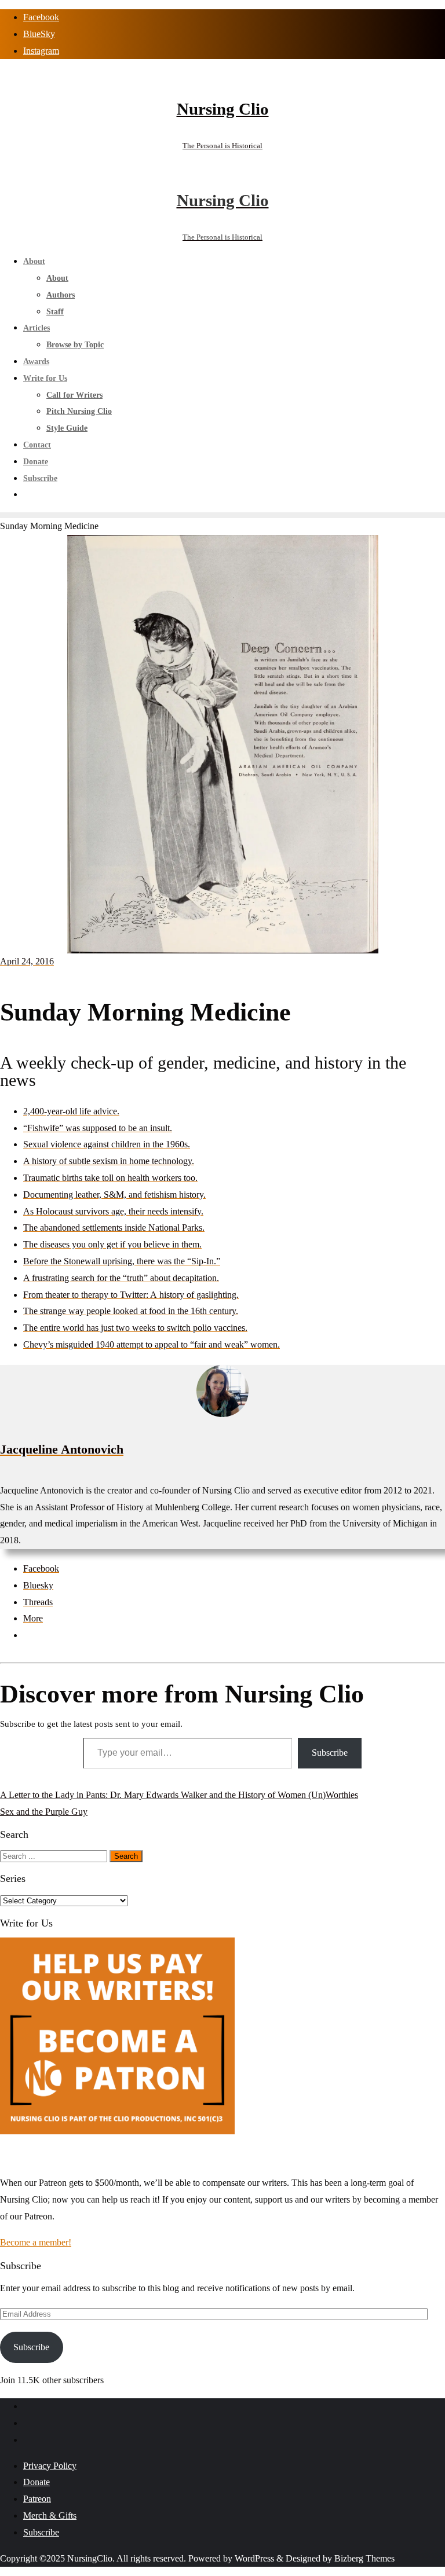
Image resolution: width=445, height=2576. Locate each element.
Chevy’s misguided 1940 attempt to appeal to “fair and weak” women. (152, 1344)
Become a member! (36, 2242)
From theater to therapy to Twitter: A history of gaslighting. (131, 1295)
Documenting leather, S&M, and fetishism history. (114, 1195)
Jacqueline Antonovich (62, 1449)
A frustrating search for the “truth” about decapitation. (121, 1278)
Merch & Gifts (50, 2516)
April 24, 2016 (27, 961)
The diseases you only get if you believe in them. (112, 1244)
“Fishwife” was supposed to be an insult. (98, 1128)
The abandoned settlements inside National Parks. (114, 1228)
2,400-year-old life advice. (71, 1111)
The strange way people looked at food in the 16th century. (131, 1311)
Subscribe (330, 1753)
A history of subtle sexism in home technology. (109, 1161)
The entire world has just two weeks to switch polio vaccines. (135, 1328)
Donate (37, 2482)
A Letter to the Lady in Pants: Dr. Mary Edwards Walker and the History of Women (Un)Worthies (179, 1795)
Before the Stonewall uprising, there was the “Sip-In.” (122, 1261)
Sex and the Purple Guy (44, 1812)
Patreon (37, 2499)
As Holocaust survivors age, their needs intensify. (113, 1211)
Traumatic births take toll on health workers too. (110, 1178)
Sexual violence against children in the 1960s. (107, 1144)
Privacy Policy (50, 2466)
